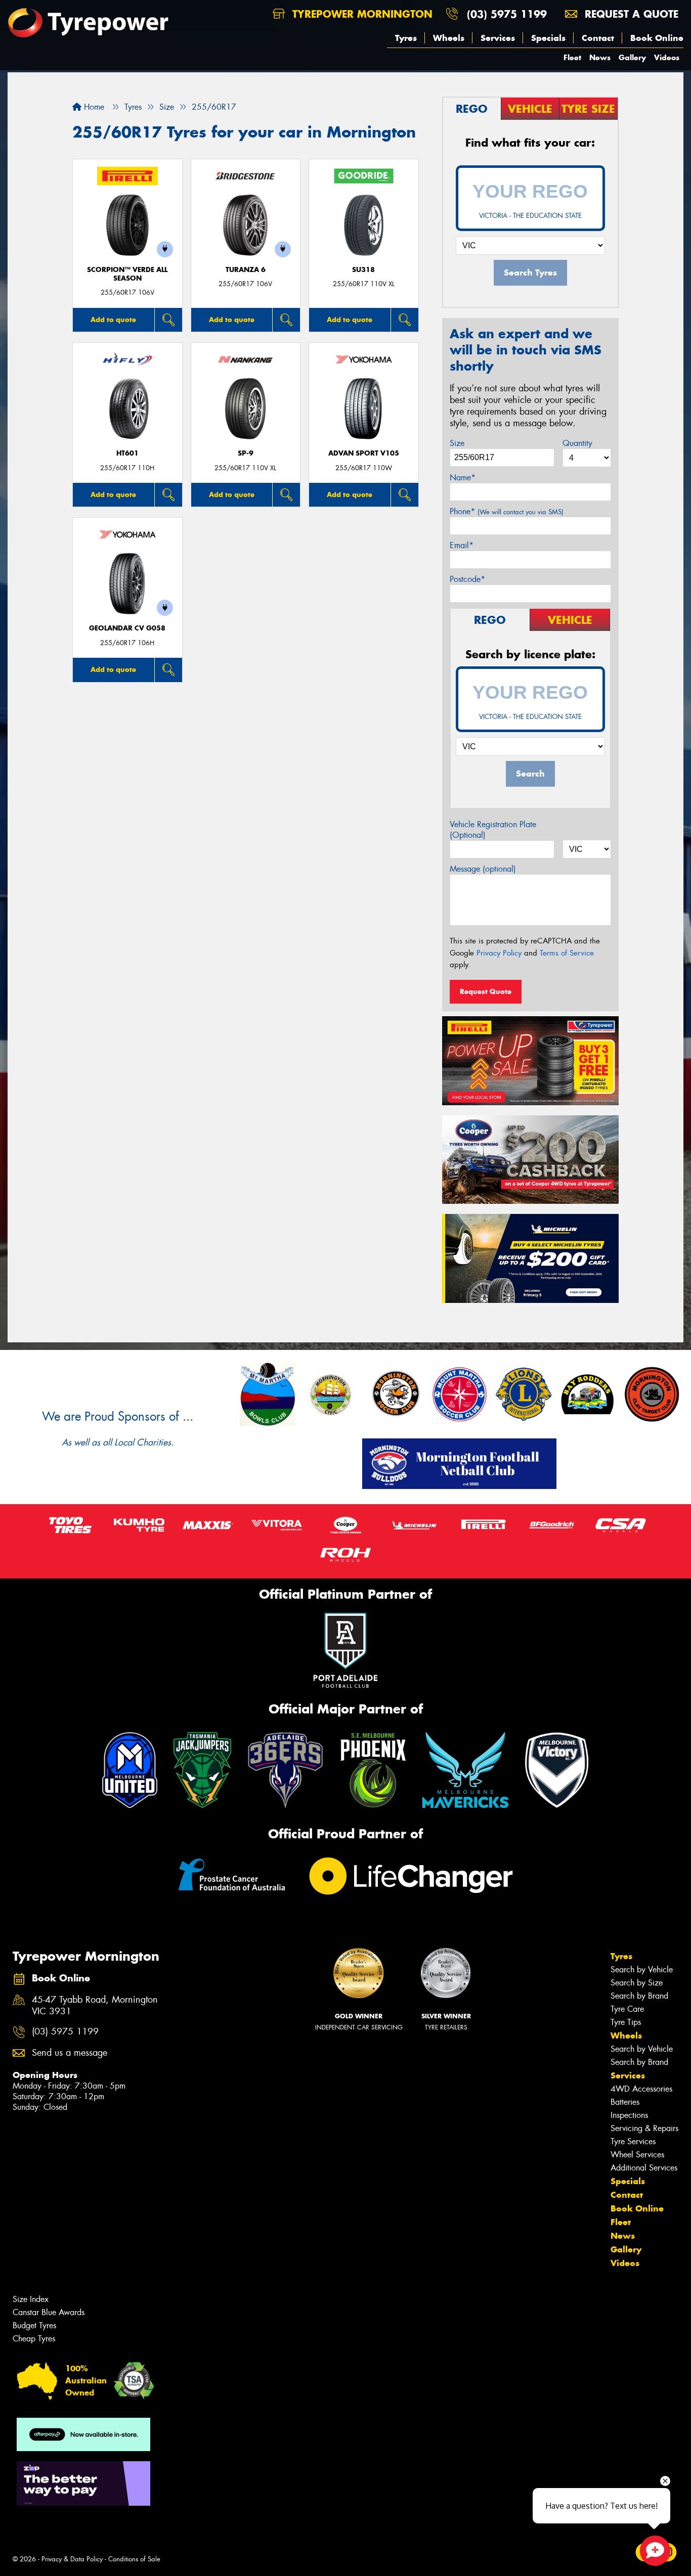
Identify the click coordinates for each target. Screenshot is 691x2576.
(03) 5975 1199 (507, 14)
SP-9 (246, 453)
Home (93, 107)
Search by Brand (639, 1996)
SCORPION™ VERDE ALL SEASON (127, 274)
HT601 (127, 453)
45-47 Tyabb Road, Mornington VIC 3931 (95, 2006)
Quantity (577, 443)
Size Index (31, 2299)
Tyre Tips (626, 2022)
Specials (548, 38)
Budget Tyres (34, 2325)
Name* (463, 478)
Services (498, 38)
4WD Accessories (641, 2089)
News (600, 57)
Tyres (406, 38)
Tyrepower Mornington (361, 14)
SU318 (363, 270)
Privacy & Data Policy (72, 2559)
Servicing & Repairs (644, 2128)
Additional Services (644, 2168)
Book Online (657, 38)
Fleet (572, 57)
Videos (667, 57)
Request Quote (486, 991)
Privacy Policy (499, 953)
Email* (462, 545)
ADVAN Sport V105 (364, 453)
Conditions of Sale (134, 2559)
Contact (598, 38)
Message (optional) (483, 869)
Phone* (507, 511)
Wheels (449, 38)
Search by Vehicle (642, 1970)
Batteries (625, 2102)
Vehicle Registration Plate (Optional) (493, 830)
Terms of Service (567, 953)
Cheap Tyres (34, 2339)
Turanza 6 (246, 270)
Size (457, 443)
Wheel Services (637, 2155)
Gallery (632, 57)
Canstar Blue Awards (49, 2312)
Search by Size (637, 1983)
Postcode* (467, 579)
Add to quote (113, 320)
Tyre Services (633, 2141)
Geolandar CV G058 (127, 628)
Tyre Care (627, 2009)
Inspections (629, 2115)
